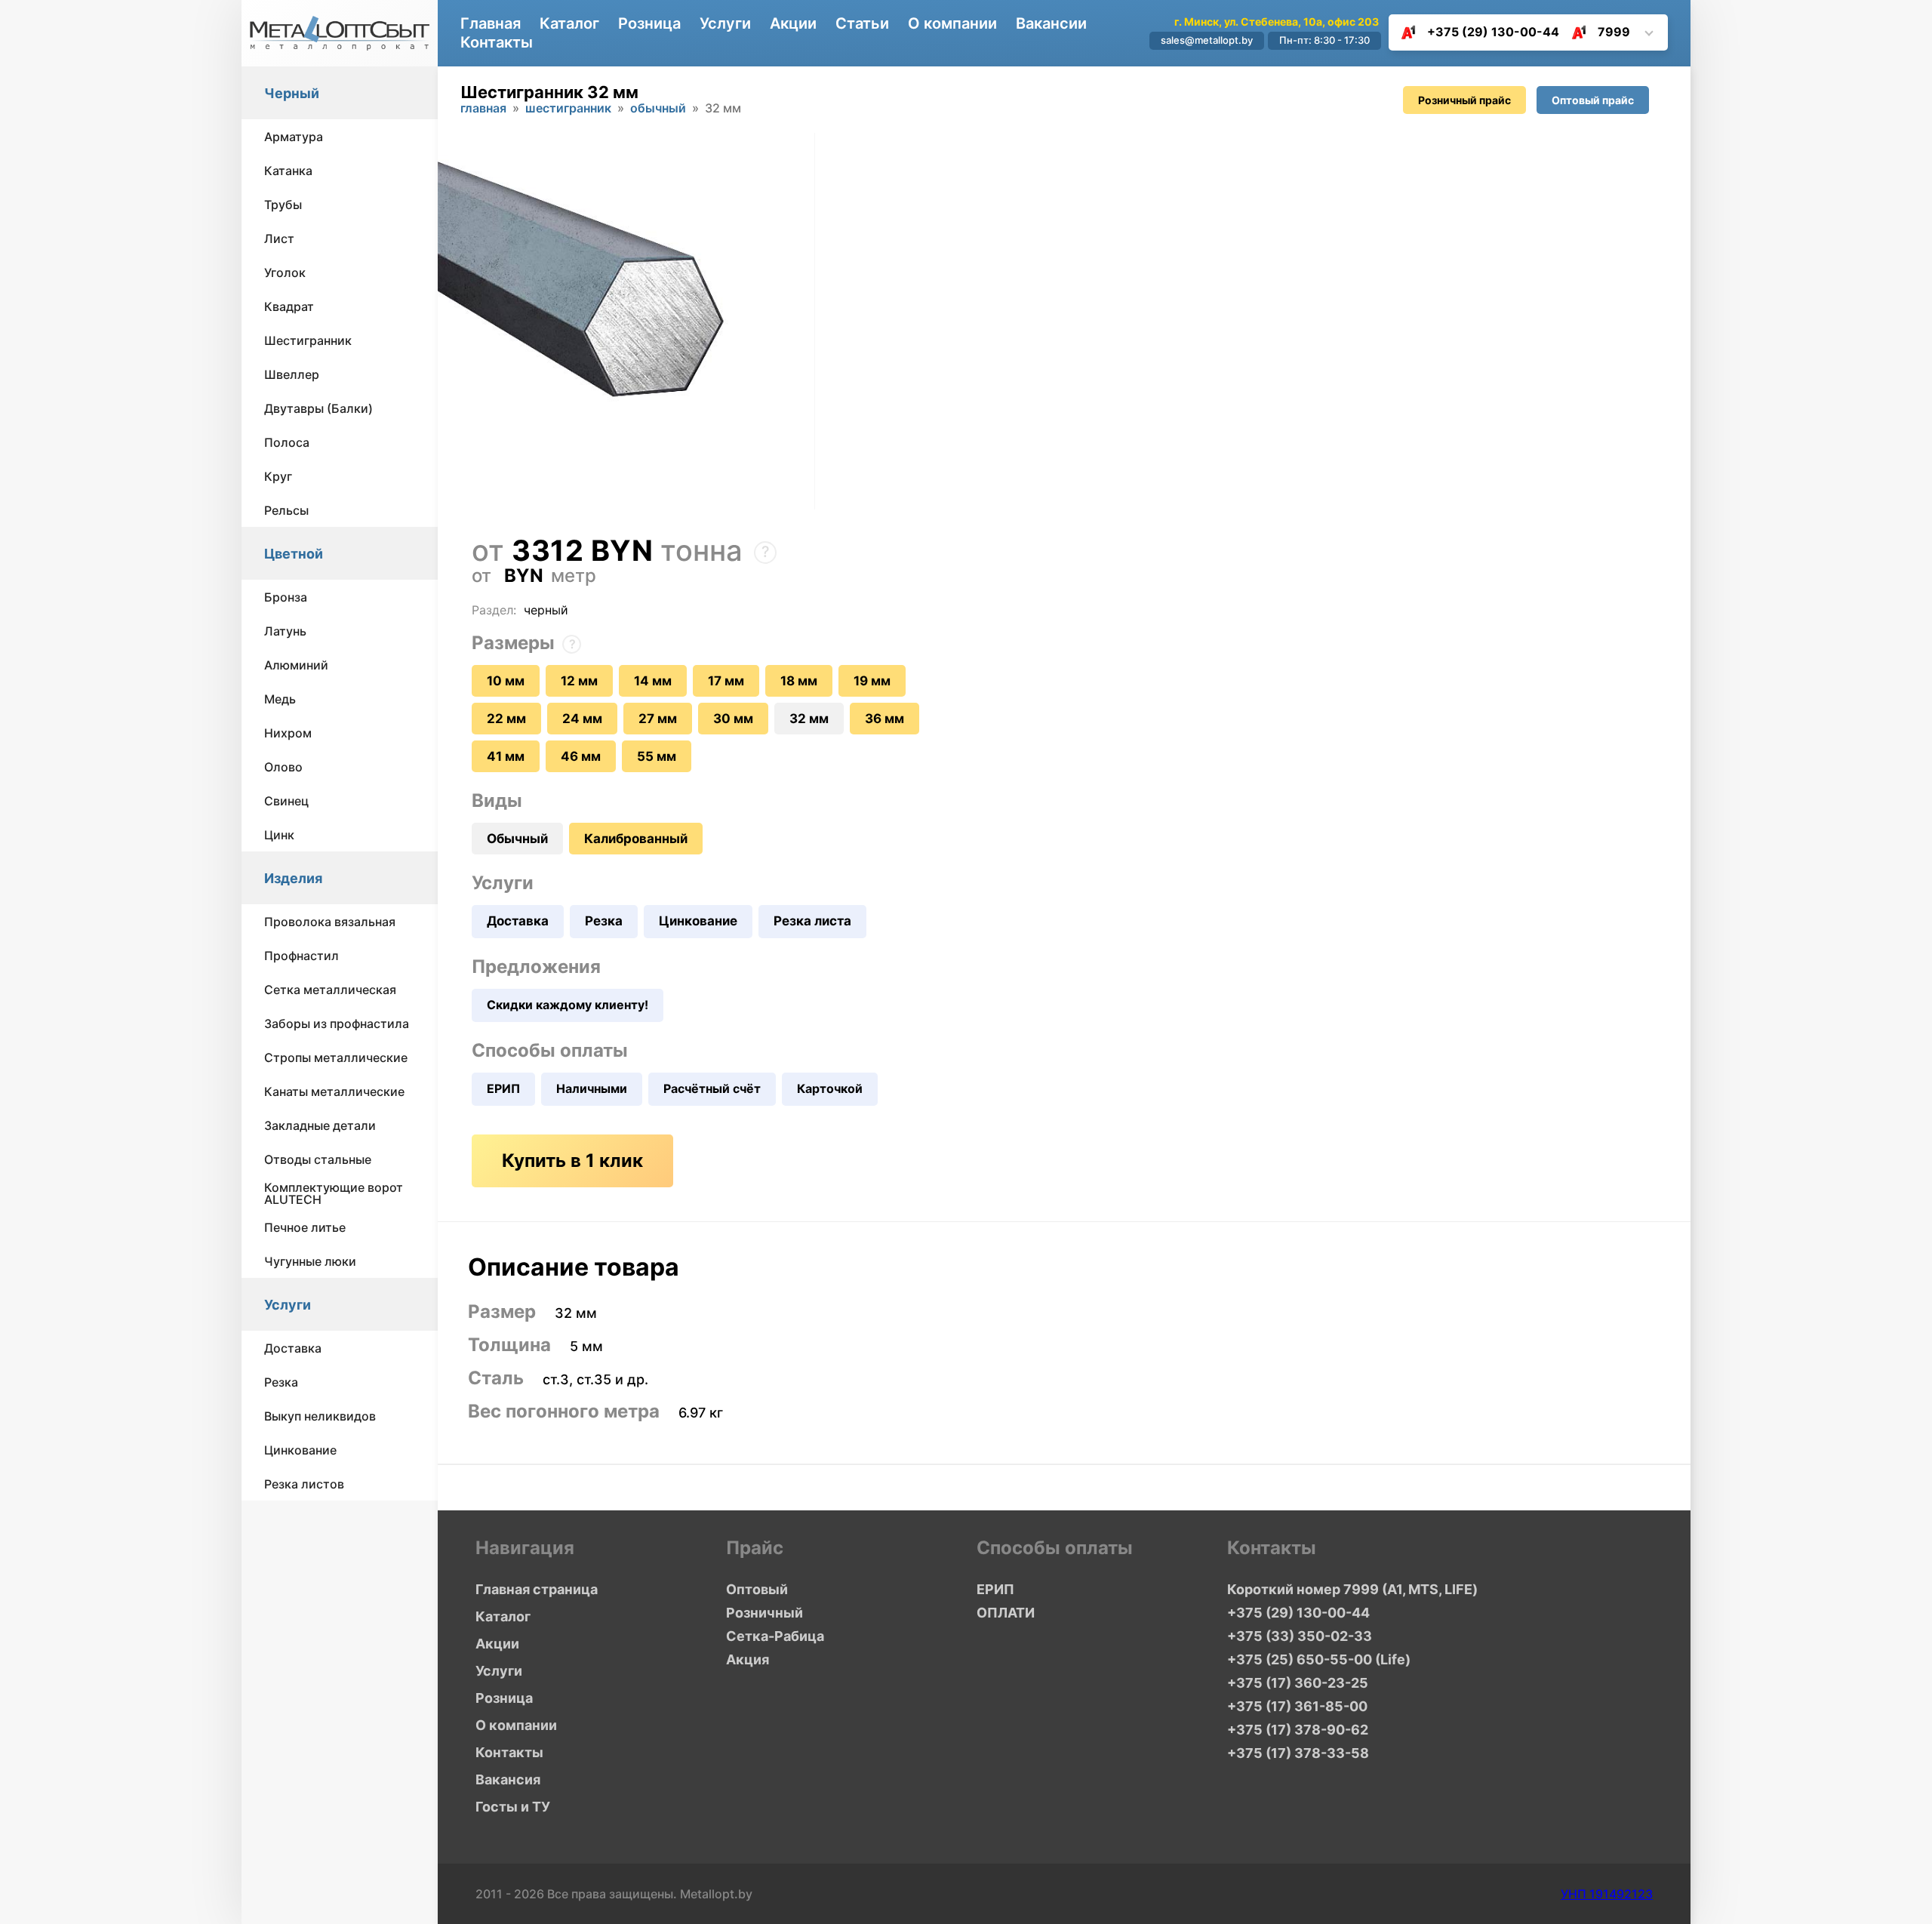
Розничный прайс (1464, 100)
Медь (280, 699)
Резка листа (812, 921)
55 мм (657, 756)
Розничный (764, 1613)
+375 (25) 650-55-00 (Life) (1319, 1659)
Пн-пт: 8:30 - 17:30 (1324, 40)
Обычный (658, 109)
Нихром (288, 733)
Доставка (293, 1348)
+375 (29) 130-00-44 (1493, 32)
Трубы (283, 205)
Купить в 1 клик (572, 1161)
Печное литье (305, 1227)
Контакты (497, 42)
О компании (952, 23)
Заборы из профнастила (337, 1024)
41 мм (506, 756)
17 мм (726, 681)
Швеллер (292, 374)
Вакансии (1051, 23)
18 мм (799, 681)
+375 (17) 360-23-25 (1298, 1683)
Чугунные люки (310, 1261)
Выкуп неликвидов (320, 1416)
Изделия (293, 878)
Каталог (569, 23)
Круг (278, 476)
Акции (793, 23)
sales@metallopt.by (1207, 40)
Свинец (286, 801)
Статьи (862, 23)
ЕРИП (503, 1088)
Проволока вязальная (330, 922)
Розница (649, 23)
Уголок (285, 272)
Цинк (279, 835)
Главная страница (537, 1589)
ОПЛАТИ (1006, 1613)
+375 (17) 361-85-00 (1297, 1706)
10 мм (506, 681)
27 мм (658, 719)
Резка (281, 1382)
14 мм (653, 681)
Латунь (285, 631)
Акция (748, 1659)
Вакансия (508, 1779)
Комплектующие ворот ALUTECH (334, 1193)
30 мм (733, 719)
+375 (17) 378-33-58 (1298, 1753)
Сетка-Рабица (775, 1636)
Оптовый (757, 1589)
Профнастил (301, 956)
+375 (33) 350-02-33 (1300, 1636)
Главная (491, 23)
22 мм (506, 719)
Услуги (288, 1305)
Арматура (294, 137)
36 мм (884, 719)
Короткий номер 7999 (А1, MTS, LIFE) (1352, 1589)
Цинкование (300, 1450)
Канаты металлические (334, 1091)
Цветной (294, 554)
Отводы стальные (318, 1159)
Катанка (288, 171)
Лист (279, 239)
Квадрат (289, 306)
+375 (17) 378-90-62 (1298, 1730)
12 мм (579, 681)
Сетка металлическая (330, 990)
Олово (283, 767)
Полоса (287, 442)
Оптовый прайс (1593, 100)
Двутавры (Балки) (318, 408)
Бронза (286, 597)
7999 (1614, 32)
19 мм (872, 681)
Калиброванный (636, 839)
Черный (292, 93)
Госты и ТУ (513, 1807)
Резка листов (304, 1484)
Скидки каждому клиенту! (568, 1005)
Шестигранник (308, 340)
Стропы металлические (336, 1057)
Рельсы (286, 510)
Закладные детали (320, 1125)
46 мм (581, 756)
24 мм (582, 719)
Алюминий (296, 665)
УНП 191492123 (1607, 1894)
